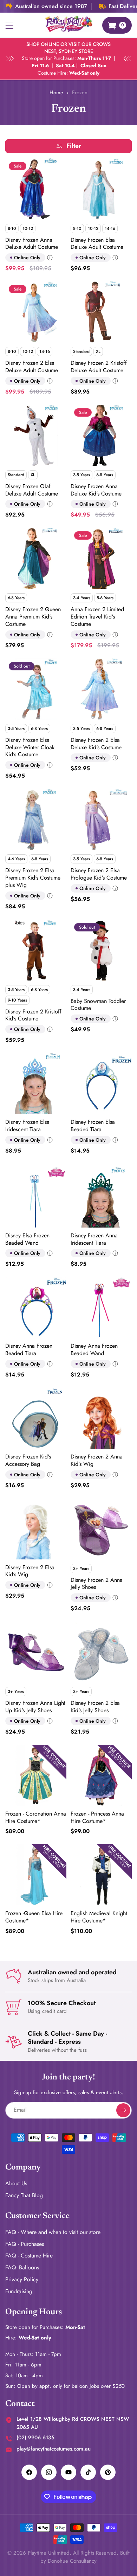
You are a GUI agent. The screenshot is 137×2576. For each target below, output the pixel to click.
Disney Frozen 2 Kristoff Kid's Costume (33, 1016)
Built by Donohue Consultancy (85, 2557)
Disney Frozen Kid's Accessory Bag (28, 1461)
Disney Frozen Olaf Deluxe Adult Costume (32, 490)
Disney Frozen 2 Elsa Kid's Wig (30, 1571)
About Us (16, 2183)
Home (56, 93)
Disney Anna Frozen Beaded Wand (94, 1350)
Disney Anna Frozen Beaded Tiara (29, 1350)
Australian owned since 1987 (51, 6)
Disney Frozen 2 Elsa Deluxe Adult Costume (32, 367)
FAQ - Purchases (25, 2244)
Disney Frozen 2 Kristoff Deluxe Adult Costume (99, 367)
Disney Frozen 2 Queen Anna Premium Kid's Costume (33, 617)
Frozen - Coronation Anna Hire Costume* (36, 1818)
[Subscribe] (123, 2110)
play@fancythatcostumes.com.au (54, 2449)
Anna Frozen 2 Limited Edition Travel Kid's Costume (97, 617)
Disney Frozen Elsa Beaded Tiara (93, 1126)
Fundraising (19, 2291)
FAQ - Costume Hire (29, 2256)
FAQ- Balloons (22, 2267)
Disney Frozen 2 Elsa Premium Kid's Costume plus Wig (33, 878)
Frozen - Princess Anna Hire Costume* (97, 1818)
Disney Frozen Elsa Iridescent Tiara (27, 1126)
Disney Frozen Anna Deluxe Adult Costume (32, 244)
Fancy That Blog (24, 2195)
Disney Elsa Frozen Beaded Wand (27, 1239)
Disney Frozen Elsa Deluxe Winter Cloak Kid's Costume (30, 747)
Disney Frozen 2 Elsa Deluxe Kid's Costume (96, 744)
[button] (9, 25)
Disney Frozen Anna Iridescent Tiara (94, 1239)
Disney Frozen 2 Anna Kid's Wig (97, 1461)
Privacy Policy (22, 2279)
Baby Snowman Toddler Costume (98, 1005)
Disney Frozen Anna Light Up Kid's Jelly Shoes (35, 1707)
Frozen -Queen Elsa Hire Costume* (34, 1917)
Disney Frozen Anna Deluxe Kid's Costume (96, 490)
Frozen (80, 93)
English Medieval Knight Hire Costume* (99, 1917)
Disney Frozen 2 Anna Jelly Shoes (97, 1584)
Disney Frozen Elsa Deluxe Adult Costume (97, 244)
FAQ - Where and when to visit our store (53, 2232)
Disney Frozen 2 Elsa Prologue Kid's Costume (99, 874)
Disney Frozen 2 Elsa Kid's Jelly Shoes (95, 1707)
